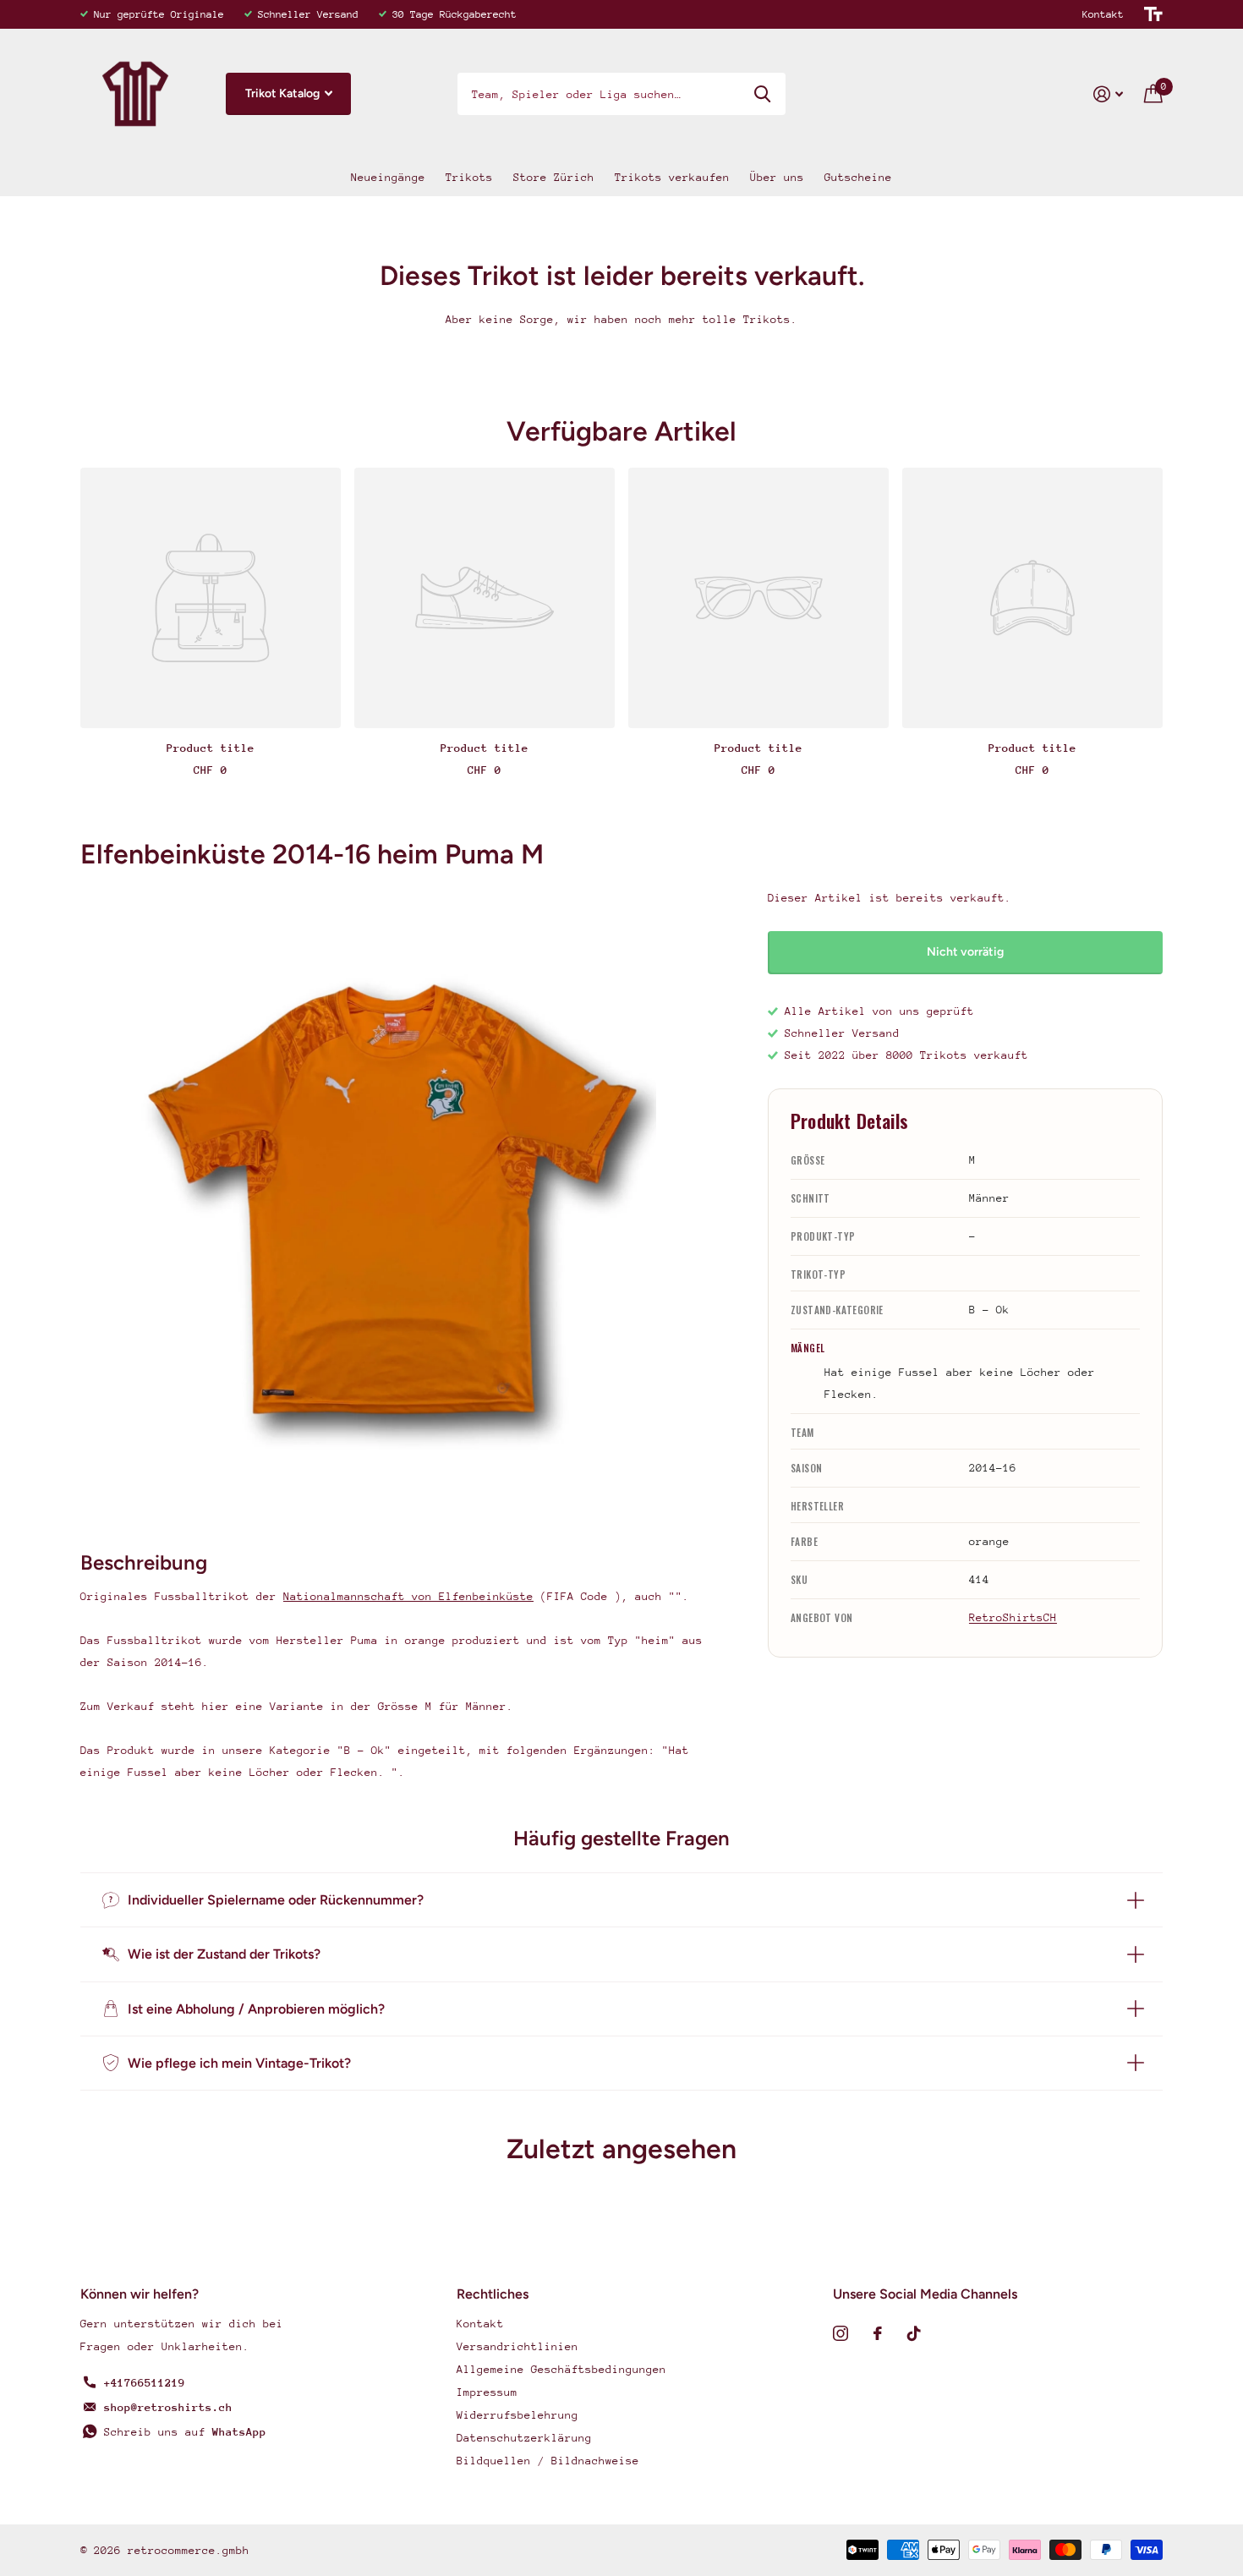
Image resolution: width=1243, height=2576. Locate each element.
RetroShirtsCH (1013, 1617)
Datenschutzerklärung (524, 2438)
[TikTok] (914, 2333)
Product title (211, 748)
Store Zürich (554, 177)
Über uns (777, 177)
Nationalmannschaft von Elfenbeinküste (408, 1596)
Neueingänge (388, 177)
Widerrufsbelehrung (517, 2415)
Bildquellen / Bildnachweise (548, 2461)
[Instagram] (841, 2333)
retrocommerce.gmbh (189, 2550)
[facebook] (878, 2333)
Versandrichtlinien (517, 2346)
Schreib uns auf (185, 2432)
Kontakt (1103, 14)
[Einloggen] (1109, 94)
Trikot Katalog (284, 93)
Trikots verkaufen (672, 177)
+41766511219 (145, 2383)
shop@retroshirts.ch (168, 2407)
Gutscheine (858, 177)
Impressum (487, 2392)
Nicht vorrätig (965, 952)
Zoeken (762, 94)
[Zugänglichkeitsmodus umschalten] (1153, 14)
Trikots (469, 177)
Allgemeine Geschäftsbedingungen (561, 2369)
